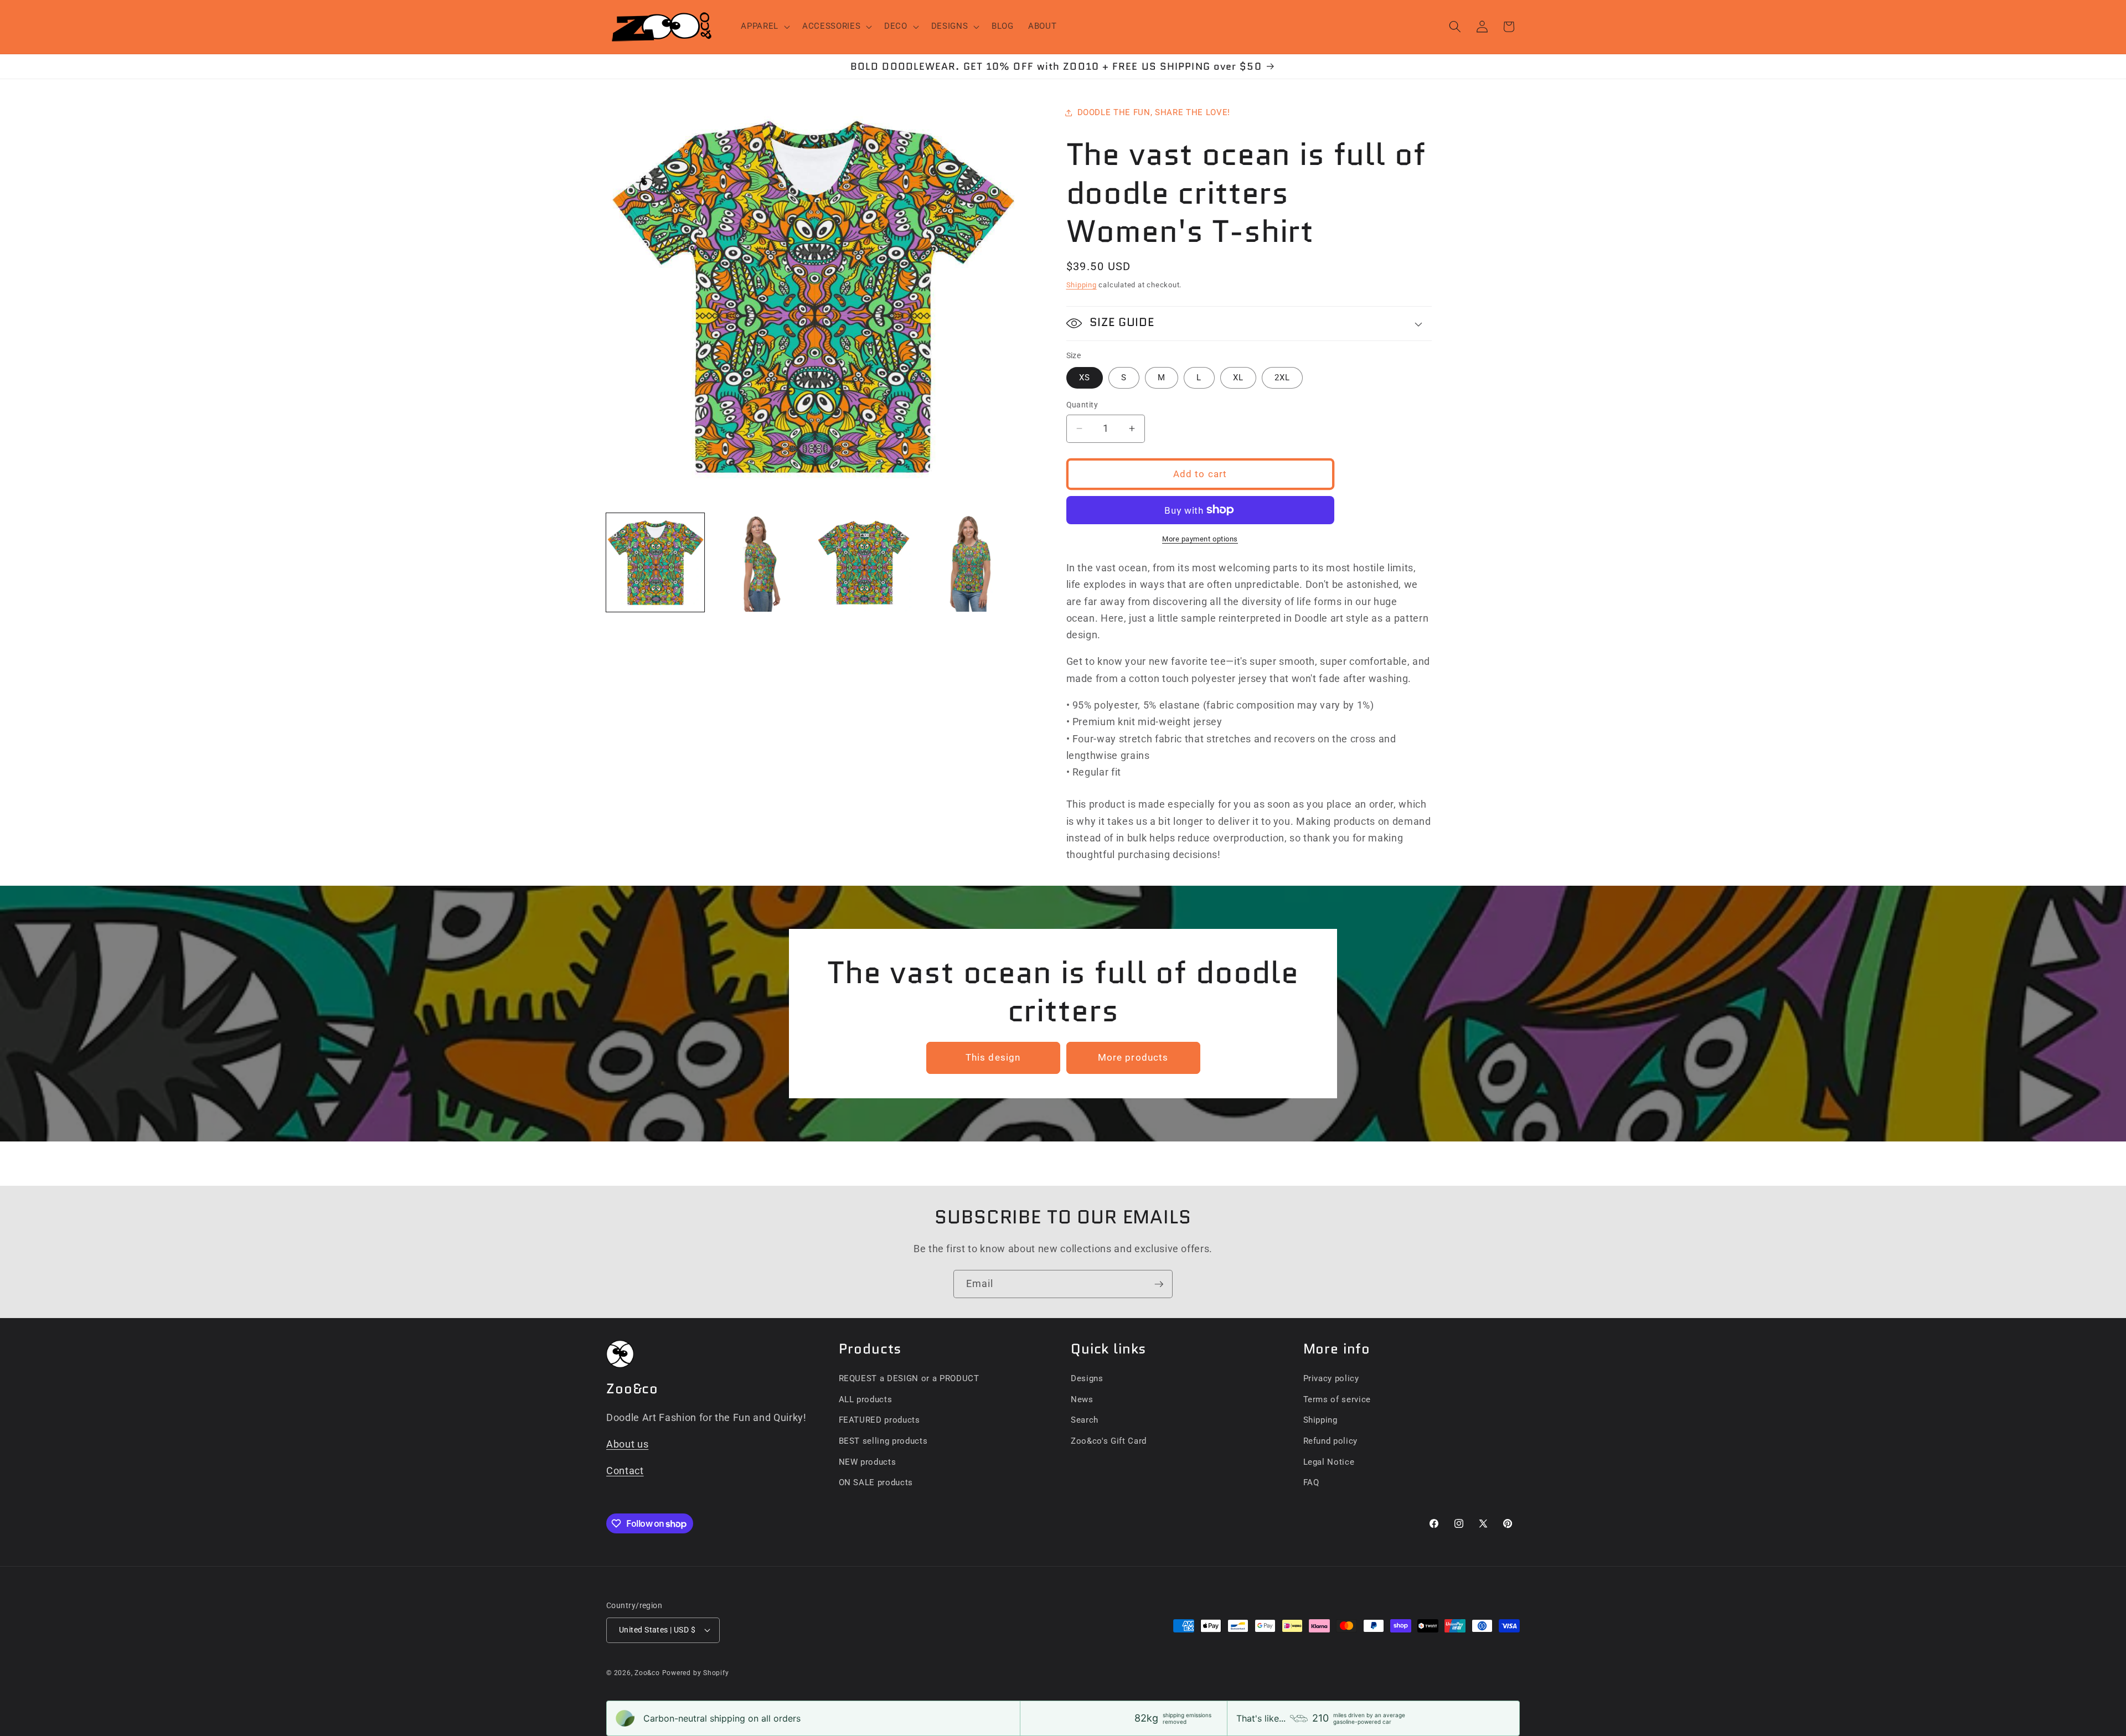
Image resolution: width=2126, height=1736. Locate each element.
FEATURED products (879, 1420)
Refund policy (1331, 1441)
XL (1238, 378)
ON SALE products (876, 1482)
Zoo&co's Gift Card (1109, 1441)
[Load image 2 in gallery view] (759, 562)
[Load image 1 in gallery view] (655, 562)
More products (1133, 1058)
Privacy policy (1331, 1378)
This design (993, 1058)
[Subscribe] (1159, 1284)
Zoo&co (647, 1673)
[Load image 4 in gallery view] (968, 562)
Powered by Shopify (696, 1673)
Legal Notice (1329, 1462)
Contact (625, 1471)
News (1082, 1399)
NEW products (868, 1462)
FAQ (1311, 1482)
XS (1085, 378)
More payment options (1200, 539)
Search (1085, 1420)
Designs (1087, 1378)
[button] (764, 27)
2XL (1282, 378)
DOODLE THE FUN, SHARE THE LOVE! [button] (1154, 112)
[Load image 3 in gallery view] (864, 562)
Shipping (1082, 285)
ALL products (866, 1399)
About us (627, 1444)
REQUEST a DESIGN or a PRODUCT (909, 1378)
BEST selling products (883, 1441)
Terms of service (1337, 1399)
